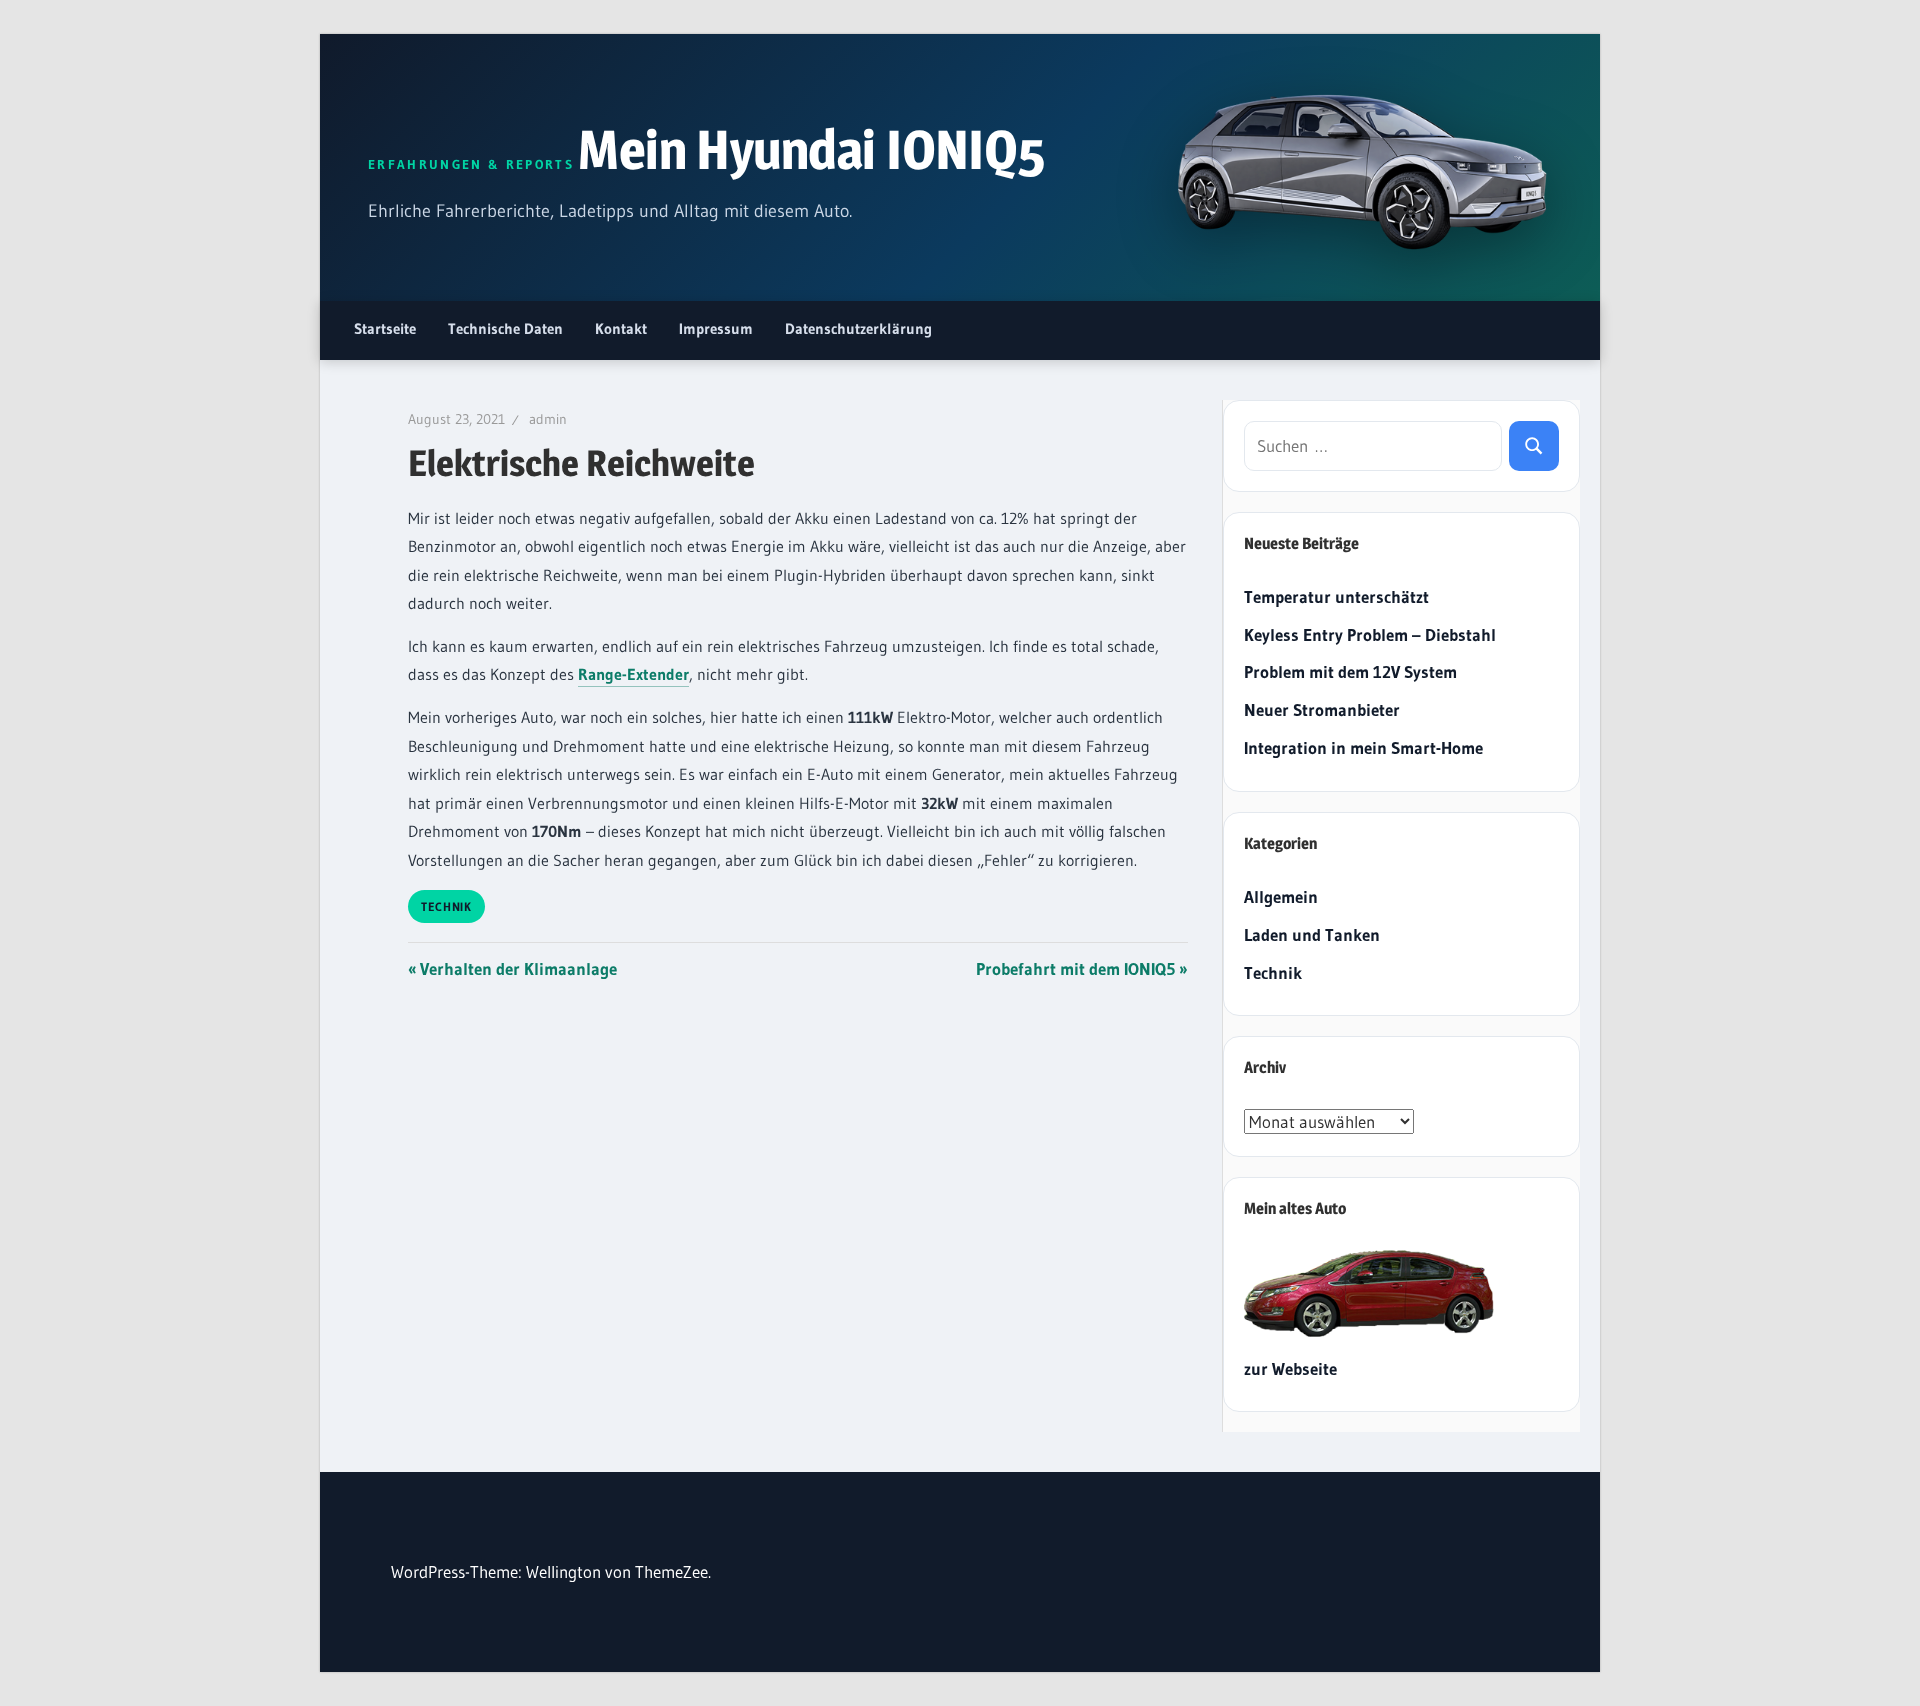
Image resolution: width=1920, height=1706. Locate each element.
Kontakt (621, 328)
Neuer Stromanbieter (1322, 709)
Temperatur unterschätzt (1336, 596)
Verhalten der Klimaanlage (518, 968)
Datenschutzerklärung (858, 328)
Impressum (716, 328)
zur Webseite (1290, 1368)
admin (548, 419)
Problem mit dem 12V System (1350, 671)
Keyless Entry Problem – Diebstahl (1370, 634)
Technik (446, 906)
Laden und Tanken (1312, 934)
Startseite (385, 328)
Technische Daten (505, 328)
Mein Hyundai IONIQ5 (811, 149)
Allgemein (1281, 896)
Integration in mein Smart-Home (1363, 747)
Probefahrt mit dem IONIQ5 (1075, 968)
